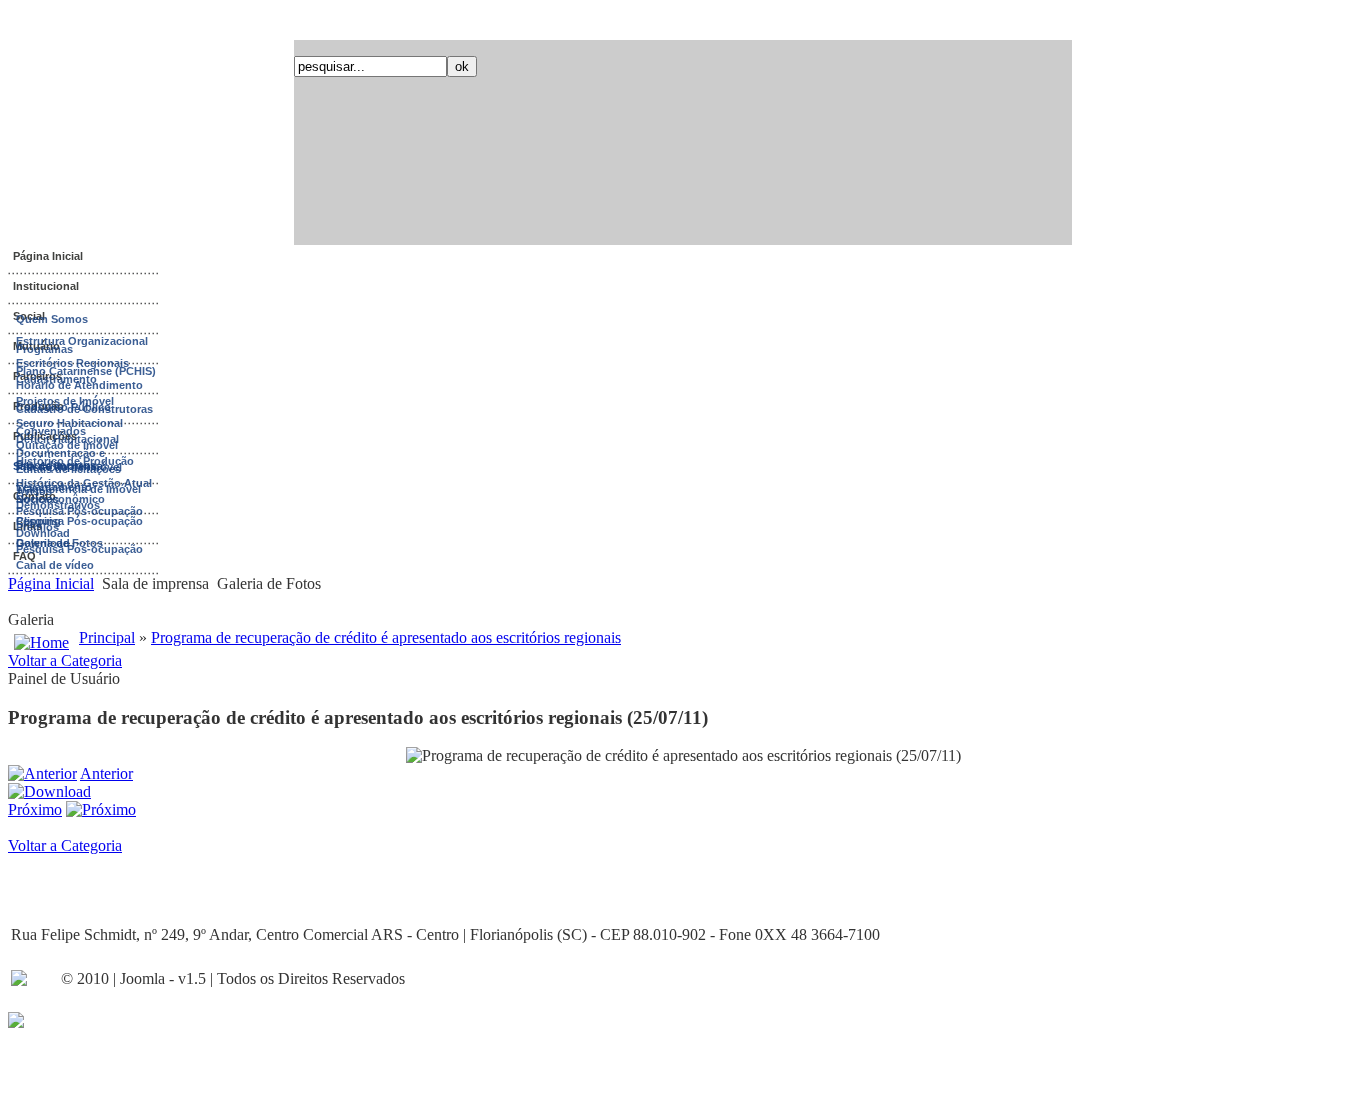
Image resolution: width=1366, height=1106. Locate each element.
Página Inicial (48, 256)
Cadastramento (56, 379)
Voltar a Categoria (65, 660)
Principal (107, 637)
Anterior (106, 773)
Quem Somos (52, 319)
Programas (44, 349)
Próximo (35, 809)
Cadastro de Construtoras (84, 409)
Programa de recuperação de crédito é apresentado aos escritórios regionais (386, 637)
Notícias (37, 499)
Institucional (46, 286)
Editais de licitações (68, 469)
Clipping (38, 521)
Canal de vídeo (55, 565)
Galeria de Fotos (59, 543)
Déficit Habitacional (67, 439)
